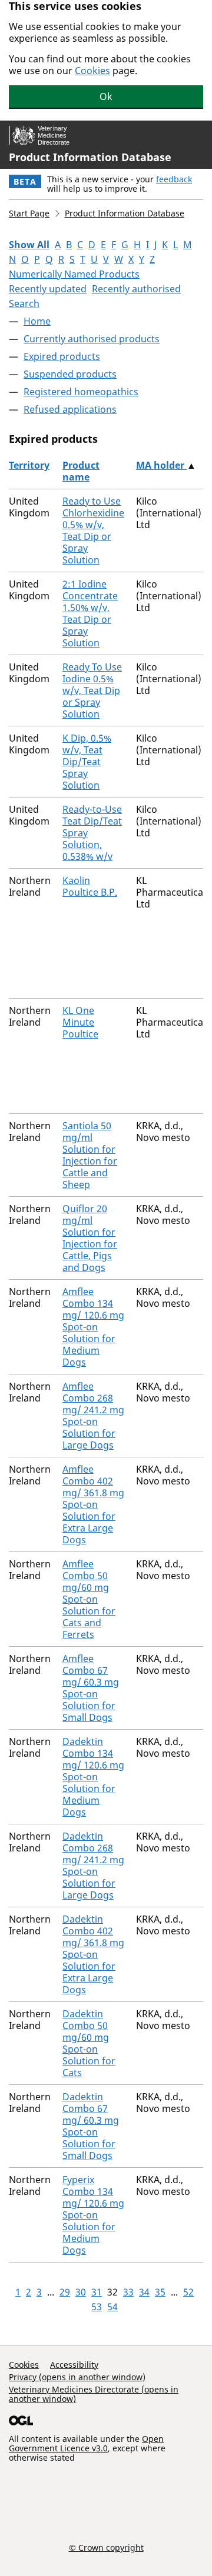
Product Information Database (90, 157)
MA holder (161, 465)
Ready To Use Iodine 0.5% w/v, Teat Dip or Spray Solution (92, 690)
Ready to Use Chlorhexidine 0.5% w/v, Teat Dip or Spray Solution (93, 530)
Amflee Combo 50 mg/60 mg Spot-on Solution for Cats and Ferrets (89, 1599)
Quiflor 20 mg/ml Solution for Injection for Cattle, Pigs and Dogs (90, 1238)
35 (160, 2292)
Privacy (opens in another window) (77, 2377)
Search (24, 303)
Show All (29, 245)
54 (112, 2307)
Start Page (29, 213)
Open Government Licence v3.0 (86, 2443)
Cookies (92, 71)
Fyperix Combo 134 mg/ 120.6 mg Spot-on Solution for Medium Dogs (93, 2215)
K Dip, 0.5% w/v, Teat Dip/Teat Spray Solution (87, 762)
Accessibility (74, 2365)
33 (128, 2292)
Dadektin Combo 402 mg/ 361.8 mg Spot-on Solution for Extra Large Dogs (93, 1954)
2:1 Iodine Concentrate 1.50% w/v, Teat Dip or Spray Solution (90, 613)
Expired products (62, 356)
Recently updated (48, 289)
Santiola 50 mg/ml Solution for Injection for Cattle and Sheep (90, 1155)
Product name (81, 471)
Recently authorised (136, 289)
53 (97, 2307)
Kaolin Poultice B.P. (90, 886)
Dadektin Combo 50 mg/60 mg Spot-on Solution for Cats (89, 2043)
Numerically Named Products (74, 274)
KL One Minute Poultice (80, 1022)
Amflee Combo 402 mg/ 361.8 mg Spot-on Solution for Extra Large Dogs (93, 1504)
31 (97, 2292)
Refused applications (70, 409)
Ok (106, 96)
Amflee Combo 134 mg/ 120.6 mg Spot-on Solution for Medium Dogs (93, 1327)
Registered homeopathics (81, 392)
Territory (29, 465)
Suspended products (70, 374)
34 (144, 2292)
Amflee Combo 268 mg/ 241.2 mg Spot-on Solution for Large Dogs (93, 1416)
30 (81, 2292)
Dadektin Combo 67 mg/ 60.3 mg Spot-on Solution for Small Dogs (91, 2126)
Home (37, 321)
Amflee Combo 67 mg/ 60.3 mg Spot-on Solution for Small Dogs (91, 1688)
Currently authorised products (92, 339)
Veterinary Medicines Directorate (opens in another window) (94, 2394)
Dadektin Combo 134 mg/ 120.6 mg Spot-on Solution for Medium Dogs (93, 1777)
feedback (174, 179)
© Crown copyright (106, 2547)
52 (188, 2292)
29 (65, 2292)
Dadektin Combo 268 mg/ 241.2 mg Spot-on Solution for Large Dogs (93, 1866)
